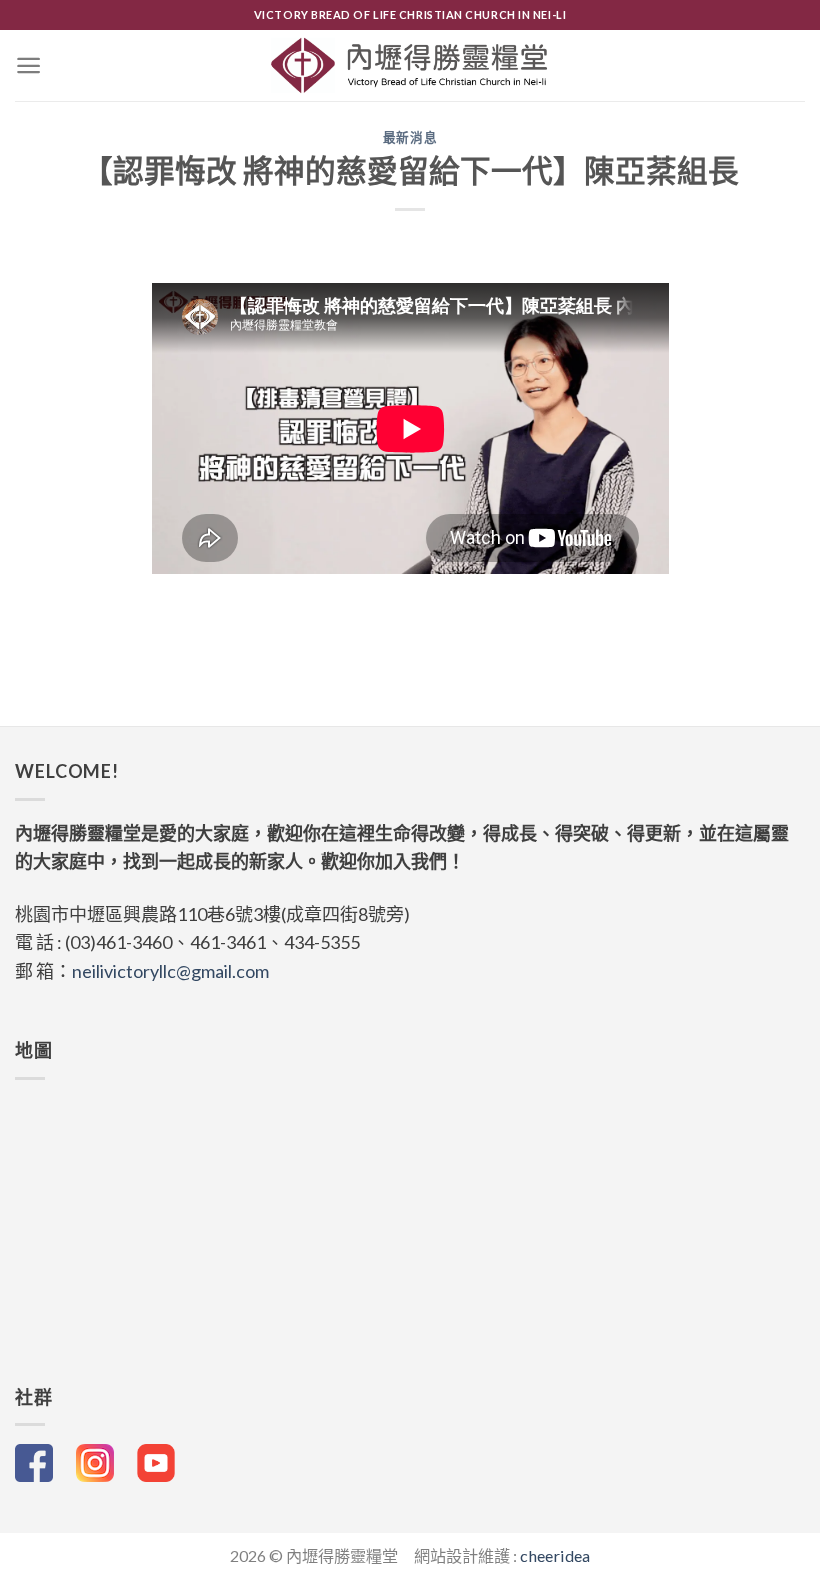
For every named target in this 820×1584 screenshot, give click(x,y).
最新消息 (410, 137)
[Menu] (28, 65)
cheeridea (555, 1555)
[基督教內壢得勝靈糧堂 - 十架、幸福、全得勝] (410, 65)
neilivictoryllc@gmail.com (170, 971)
